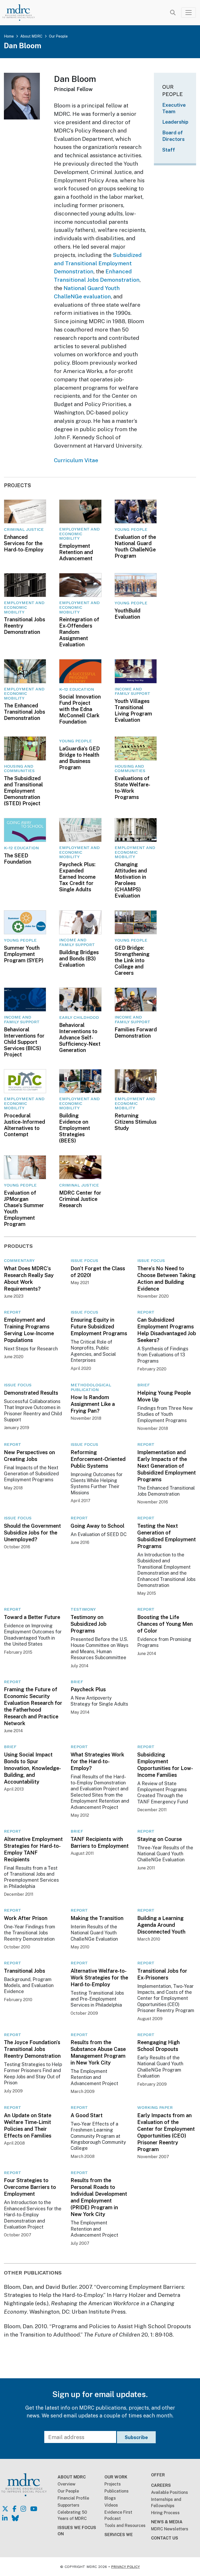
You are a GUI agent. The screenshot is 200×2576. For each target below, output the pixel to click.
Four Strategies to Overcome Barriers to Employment (30, 2187)
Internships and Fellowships (166, 2503)
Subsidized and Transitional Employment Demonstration (98, 263)
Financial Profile (73, 2498)
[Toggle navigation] (189, 13)
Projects (113, 2484)
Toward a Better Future (32, 1617)
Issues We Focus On (77, 2531)
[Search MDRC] (173, 13)
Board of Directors (173, 136)
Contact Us (165, 2538)
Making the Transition (97, 1918)
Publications (117, 2491)
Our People (58, 36)
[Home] (22, 13)
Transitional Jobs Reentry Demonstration (24, 626)
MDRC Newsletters (170, 2529)
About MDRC (31, 36)
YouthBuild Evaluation (127, 614)
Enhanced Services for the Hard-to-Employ (24, 543)
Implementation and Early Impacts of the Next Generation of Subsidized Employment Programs (167, 1466)
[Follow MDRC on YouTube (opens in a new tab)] (34, 2509)
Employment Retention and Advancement (76, 552)
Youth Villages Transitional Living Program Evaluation (133, 711)
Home (9, 36)
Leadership (175, 122)
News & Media (167, 2522)
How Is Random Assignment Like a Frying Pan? (93, 1404)
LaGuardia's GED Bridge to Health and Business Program (79, 758)
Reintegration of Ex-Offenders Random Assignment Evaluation (79, 632)
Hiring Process (165, 2513)
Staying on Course (160, 1839)
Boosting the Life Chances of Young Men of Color (165, 1624)
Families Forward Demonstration (136, 1033)
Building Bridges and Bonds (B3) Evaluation (79, 959)
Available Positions (170, 2492)
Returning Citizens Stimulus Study (136, 1122)
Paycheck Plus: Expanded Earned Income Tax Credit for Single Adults (77, 877)
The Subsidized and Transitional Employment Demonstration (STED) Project (23, 791)
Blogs (110, 2498)
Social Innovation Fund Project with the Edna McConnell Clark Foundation (80, 709)
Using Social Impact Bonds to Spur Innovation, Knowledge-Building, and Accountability (32, 1768)
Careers (161, 2485)
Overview (67, 2484)
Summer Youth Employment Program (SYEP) (24, 954)
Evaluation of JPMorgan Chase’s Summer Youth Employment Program (24, 1208)
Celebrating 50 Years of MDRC (72, 2515)
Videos (111, 2505)
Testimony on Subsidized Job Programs (89, 1624)
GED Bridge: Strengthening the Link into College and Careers (132, 960)
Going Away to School (98, 1526)
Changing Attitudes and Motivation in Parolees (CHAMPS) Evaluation (131, 880)
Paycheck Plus (88, 1689)
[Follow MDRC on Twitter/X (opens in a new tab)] (5, 2509)
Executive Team (174, 108)
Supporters (68, 2505)
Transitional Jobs (24, 1971)
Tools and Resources (125, 2526)
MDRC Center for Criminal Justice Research (80, 1199)
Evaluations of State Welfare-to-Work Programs (132, 788)
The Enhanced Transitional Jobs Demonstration (24, 712)
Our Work (116, 2477)
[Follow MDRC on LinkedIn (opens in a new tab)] (5, 2518)
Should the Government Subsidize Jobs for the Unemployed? (32, 1533)
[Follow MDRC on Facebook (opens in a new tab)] (14, 2509)
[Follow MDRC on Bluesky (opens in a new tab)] (15, 2518)
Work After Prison (26, 1918)
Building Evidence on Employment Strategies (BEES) (75, 1128)
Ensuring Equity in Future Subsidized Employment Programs (99, 1327)
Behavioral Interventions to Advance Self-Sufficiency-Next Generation (80, 1038)
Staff (169, 150)
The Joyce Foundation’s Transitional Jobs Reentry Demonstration (32, 2049)
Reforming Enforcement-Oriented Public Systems (98, 1459)
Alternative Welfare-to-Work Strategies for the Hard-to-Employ (99, 1978)
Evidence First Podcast (118, 2515)
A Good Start (87, 2115)
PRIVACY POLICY (126, 2567)
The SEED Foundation (18, 859)
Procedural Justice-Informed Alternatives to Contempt (24, 1125)
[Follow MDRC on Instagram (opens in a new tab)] (23, 2509)
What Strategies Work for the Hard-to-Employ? (97, 1761)
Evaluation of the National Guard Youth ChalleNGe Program (135, 546)
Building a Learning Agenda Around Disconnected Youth (161, 1925)
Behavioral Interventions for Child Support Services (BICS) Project (24, 1042)
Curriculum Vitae (76, 460)
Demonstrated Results (31, 1393)
